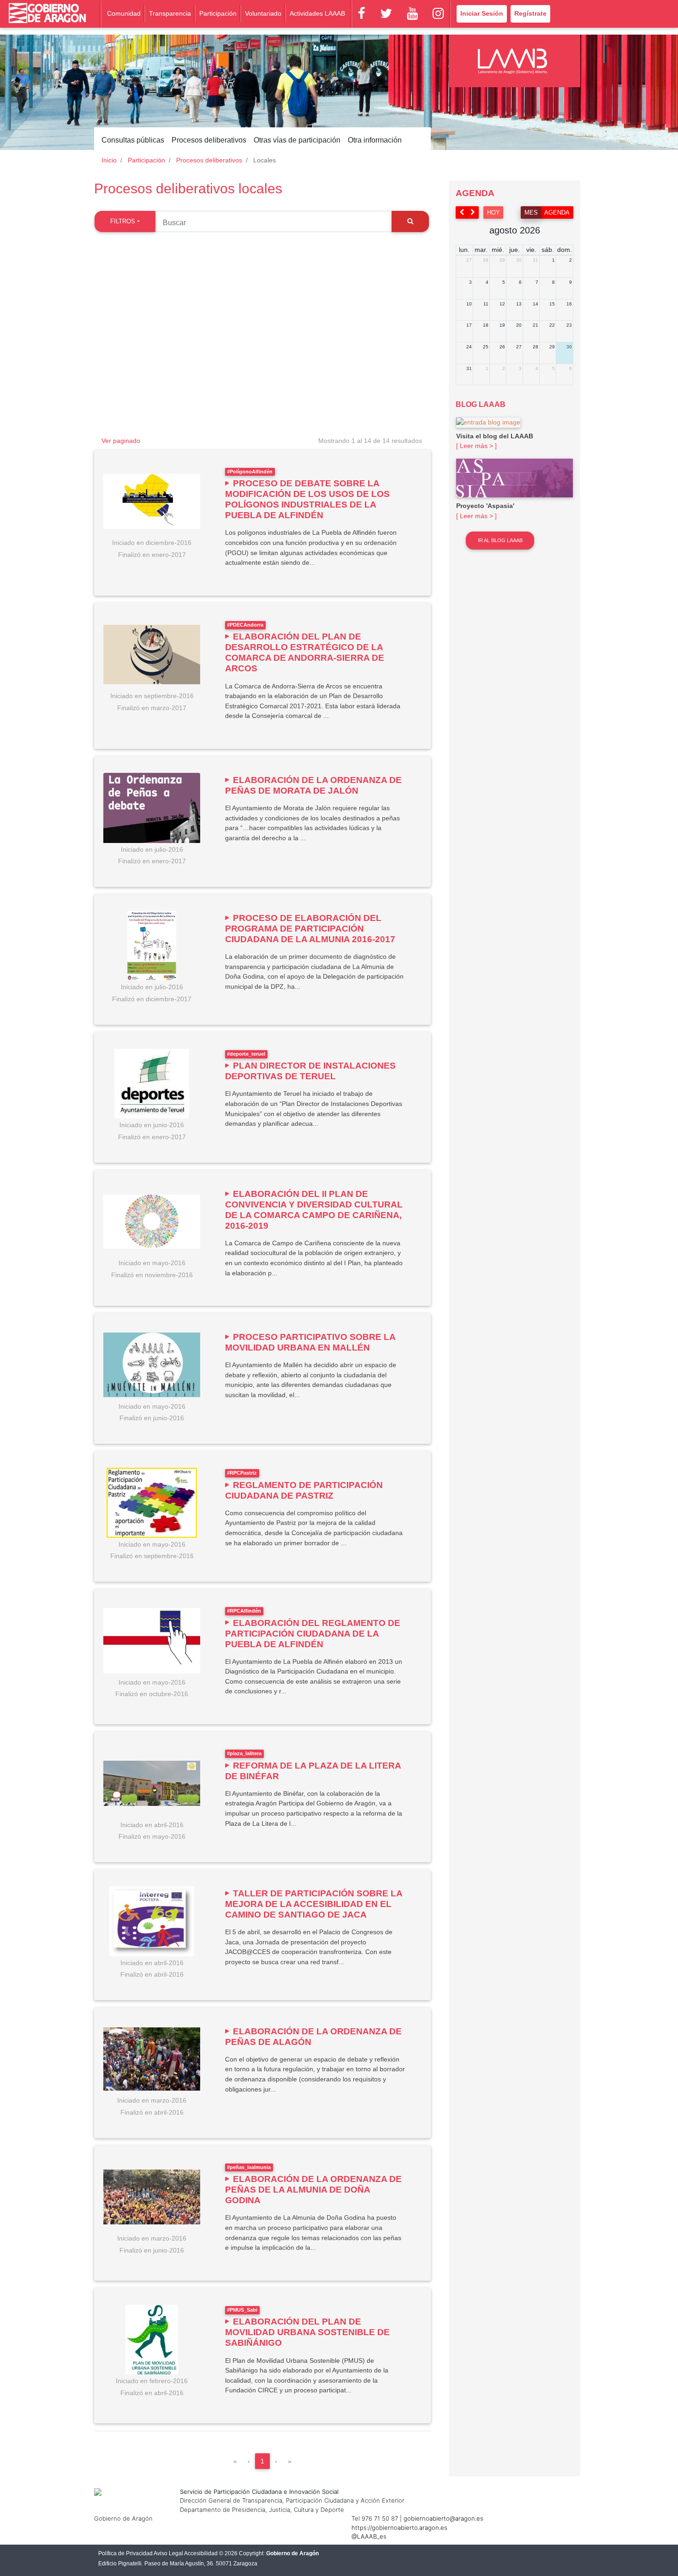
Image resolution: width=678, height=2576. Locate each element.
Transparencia (170, 13)
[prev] (462, 212)
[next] (473, 212)
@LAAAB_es (369, 2536)
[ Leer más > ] (476, 446)
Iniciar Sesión (482, 13)
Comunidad (124, 13)
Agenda (557, 212)
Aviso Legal (168, 2553)
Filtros (123, 221)
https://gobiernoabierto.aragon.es (399, 2528)
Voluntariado (263, 13)
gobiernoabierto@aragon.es (443, 2518)
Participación (218, 13)
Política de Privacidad (125, 2553)
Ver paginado (121, 441)
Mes (531, 212)
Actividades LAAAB (317, 13)
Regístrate (530, 13)
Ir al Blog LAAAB (500, 540)
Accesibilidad (201, 2553)
